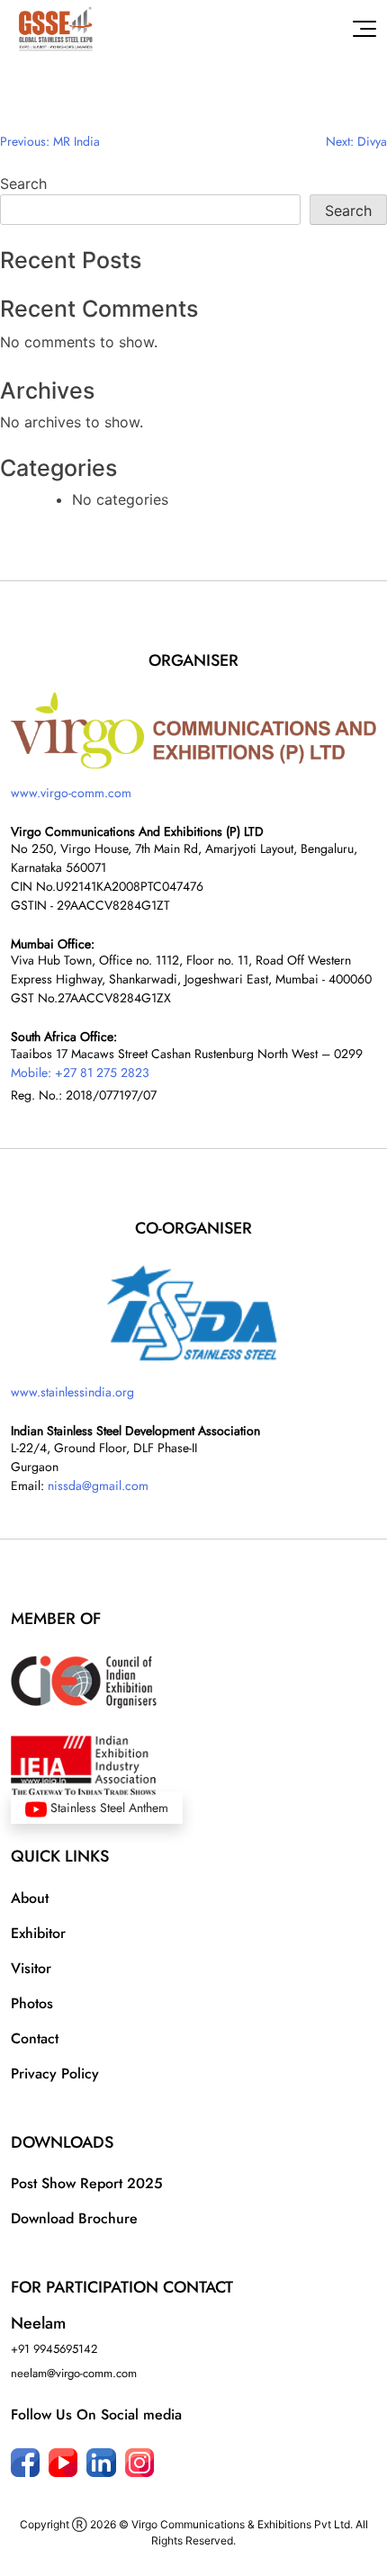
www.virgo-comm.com (71, 793)
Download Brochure (74, 2218)
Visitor (31, 1968)
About (30, 1898)
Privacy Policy (55, 2073)
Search (23, 184)
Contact (35, 2038)
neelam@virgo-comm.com (74, 2373)
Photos (32, 2003)
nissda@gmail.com (98, 1485)
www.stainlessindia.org (72, 1392)
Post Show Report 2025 (87, 2183)
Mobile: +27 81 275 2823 (80, 1073)
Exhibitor (38, 1933)
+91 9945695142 (54, 2349)
